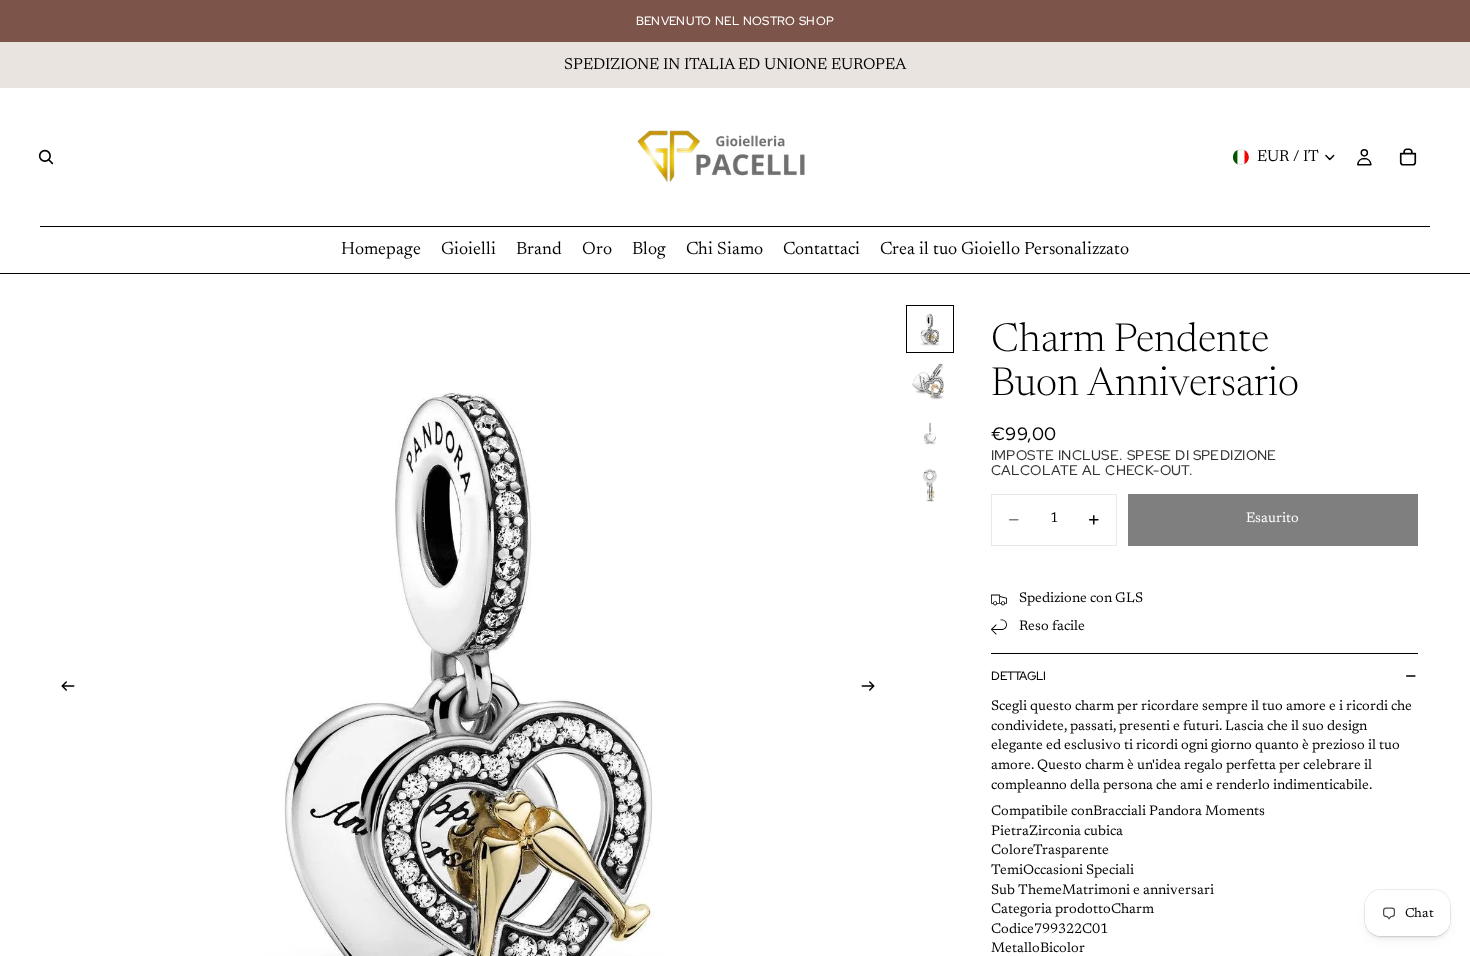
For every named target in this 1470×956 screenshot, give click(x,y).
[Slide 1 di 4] (930, 329)
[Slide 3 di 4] (930, 433)
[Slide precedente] (62, 689)
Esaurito (1272, 519)
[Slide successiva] (875, 689)
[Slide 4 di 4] (930, 485)
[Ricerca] (46, 157)
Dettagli (1018, 676)
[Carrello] (1408, 157)
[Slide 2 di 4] (930, 381)
